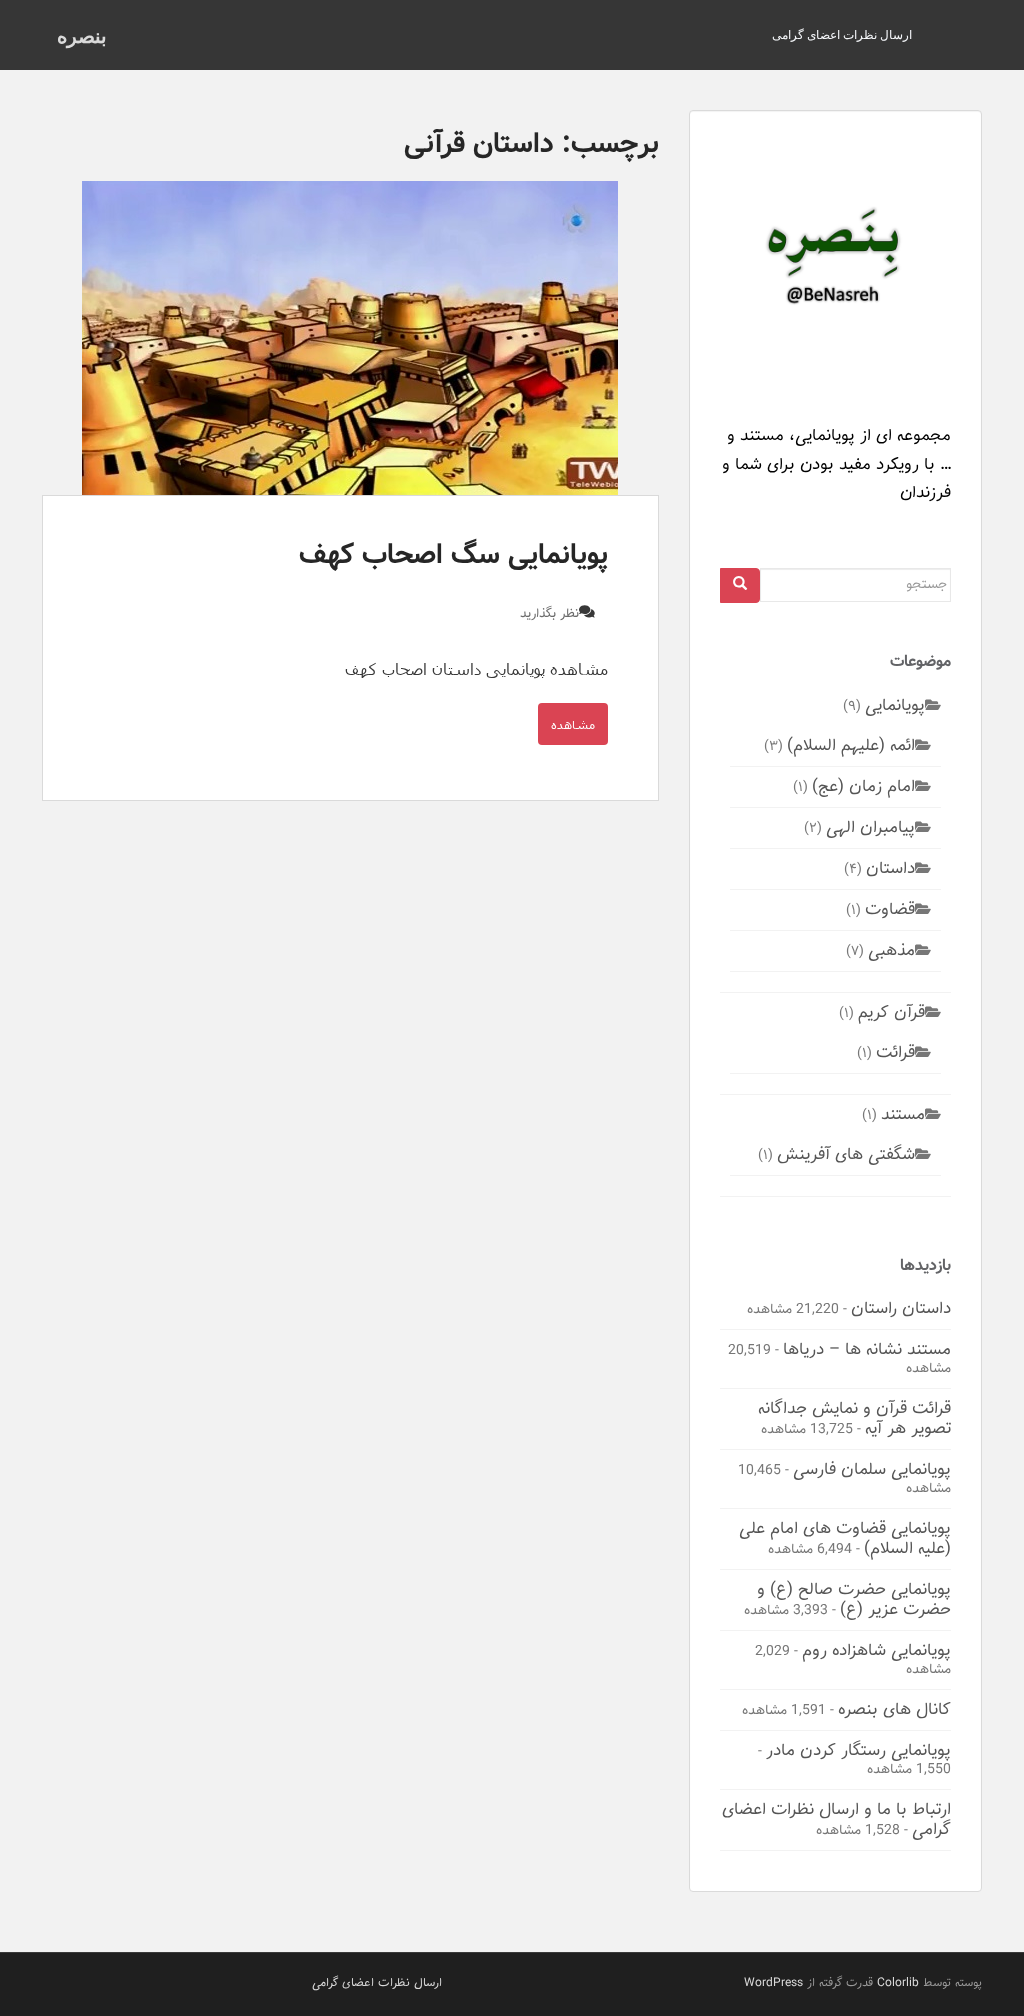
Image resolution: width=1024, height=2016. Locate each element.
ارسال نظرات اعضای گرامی (842, 34)
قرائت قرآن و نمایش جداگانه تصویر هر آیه (854, 1418)
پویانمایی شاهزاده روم (876, 1650)
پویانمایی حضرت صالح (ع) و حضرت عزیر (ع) (854, 1599)
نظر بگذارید (549, 613)
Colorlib (898, 1982)
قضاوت (890, 909)
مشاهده (573, 724)
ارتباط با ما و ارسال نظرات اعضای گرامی (836, 1819)
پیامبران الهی (870, 827)
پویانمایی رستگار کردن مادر (858, 1750)
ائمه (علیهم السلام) (851, 745)
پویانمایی (895, 705)
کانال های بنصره (894, 1709)
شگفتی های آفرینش (846, 1154)
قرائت (895, 1052)
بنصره (82, 35)
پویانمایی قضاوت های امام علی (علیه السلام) (845, 1538)
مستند (903, 1114)
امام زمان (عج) (863, 786)
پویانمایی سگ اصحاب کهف (453, 555)
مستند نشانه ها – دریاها (867, 1349)
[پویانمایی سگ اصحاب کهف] (350, 338)
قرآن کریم (891, 1012)
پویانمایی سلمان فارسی (872, 1469)
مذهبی (891, 950)
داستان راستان (901, 1308)
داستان (890, 868)
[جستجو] (740, 585)
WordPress (773, 1982)
